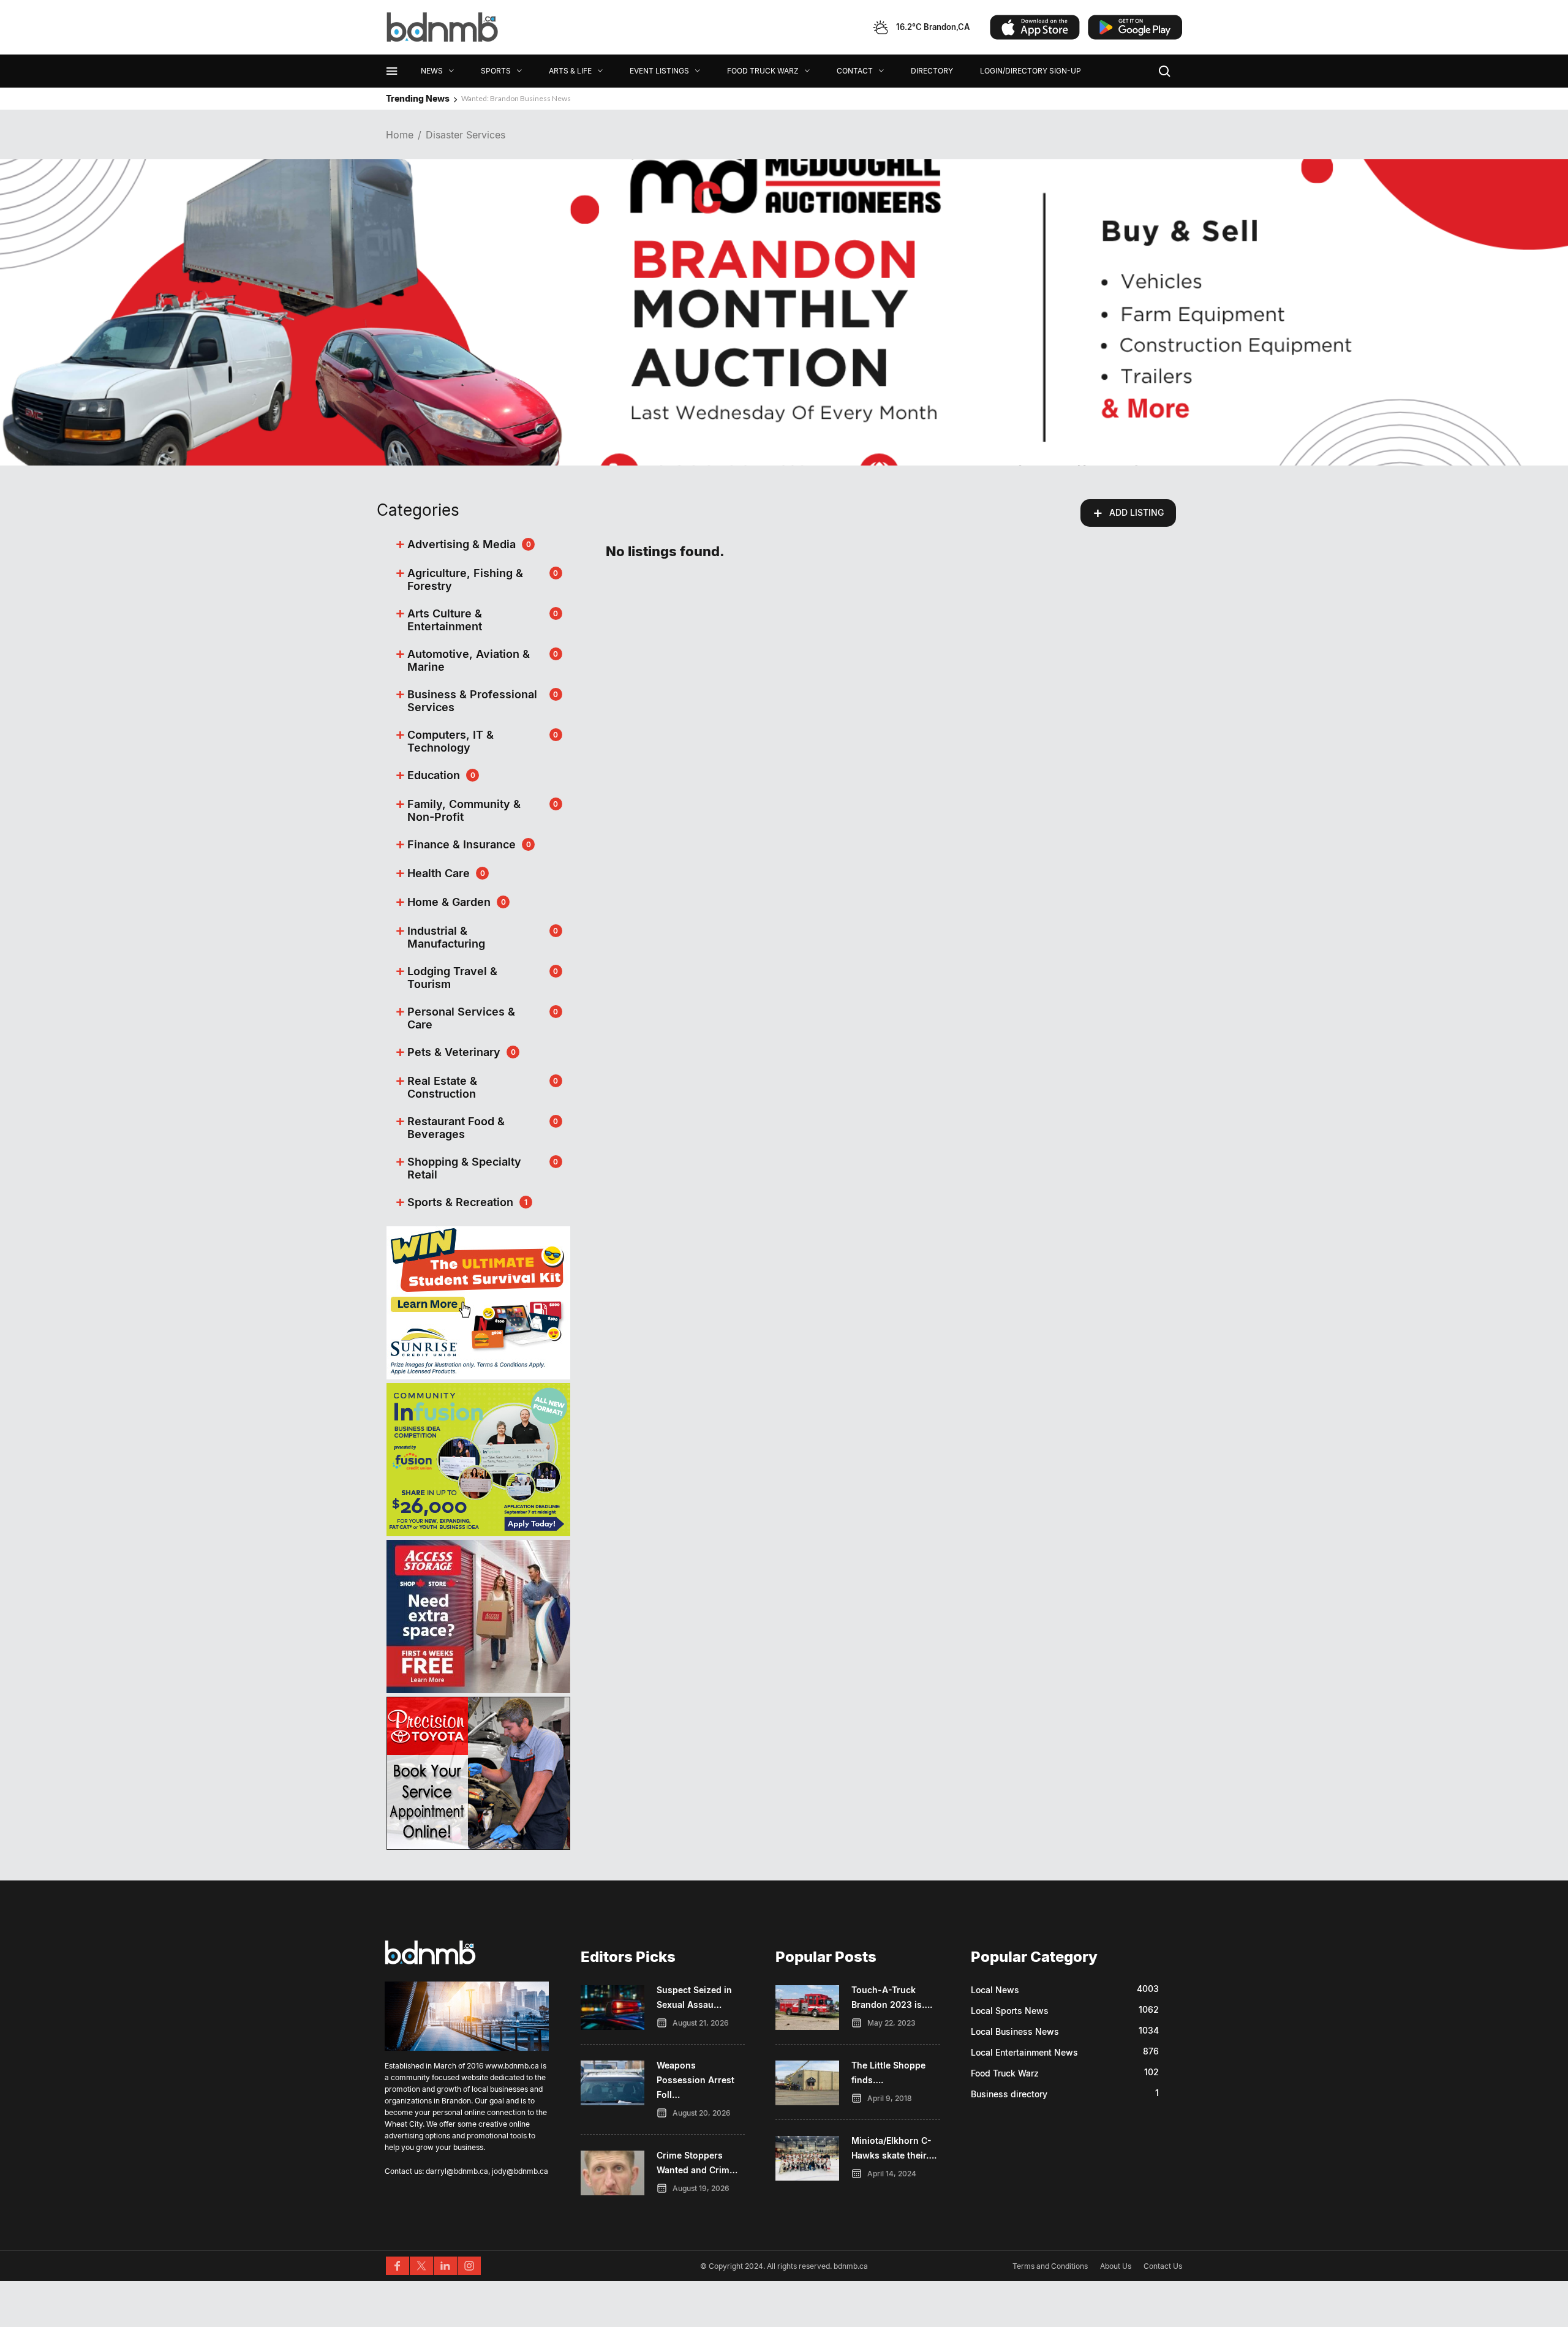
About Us (1116, 2266)
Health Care (439, 873)
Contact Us (1163, 2266)
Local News (995, 1990)
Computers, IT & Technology (450, 741)
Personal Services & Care (461, 1018)
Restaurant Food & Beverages (456, 1128)
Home (400, 135)
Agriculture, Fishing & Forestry (465, 579)
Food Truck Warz (1005, 2073)
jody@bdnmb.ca (520, 2171)
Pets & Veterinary (454, 1052)
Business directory (1009, 2094)
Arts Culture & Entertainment (445, 620)
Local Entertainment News (1024, 2052)
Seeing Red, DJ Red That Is (503, 98)
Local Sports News (1010, 2011)
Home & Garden (449, 902)
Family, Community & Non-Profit (464, 810)
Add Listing (1128, 513)
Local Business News (1015, 2031)
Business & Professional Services (472, 701)
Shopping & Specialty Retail (464, 1168)
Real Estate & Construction (442, 1087)
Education (434, 775)
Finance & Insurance (462, 844)
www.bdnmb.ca (512, 2066)
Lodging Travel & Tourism (452, 978)
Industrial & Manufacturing (446, 937)
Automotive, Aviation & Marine (469, 660)
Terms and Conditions (1050, 2266)
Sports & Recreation (460, 1202)
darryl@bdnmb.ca (457, 2171)
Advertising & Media (462, 544)
